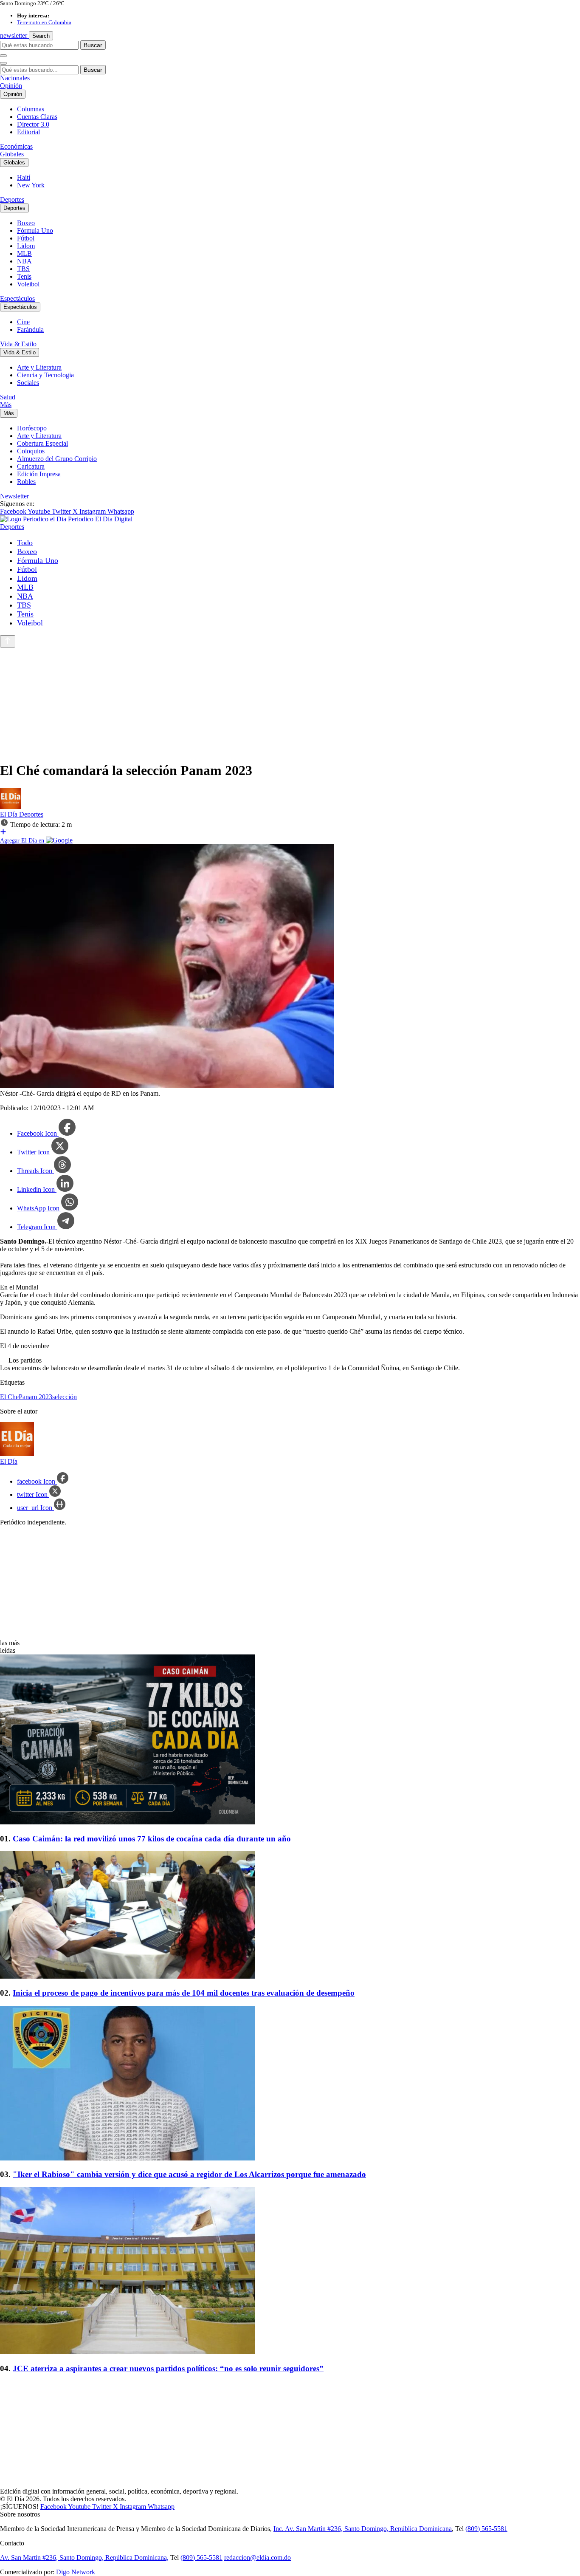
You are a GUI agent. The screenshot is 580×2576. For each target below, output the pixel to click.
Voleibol (28, 284)
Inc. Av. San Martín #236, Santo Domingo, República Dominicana (363, 2529)
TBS (23, 269)
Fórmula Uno (35, 230)
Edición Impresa (39, 474)
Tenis (24, 276)
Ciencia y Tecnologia (45, 375)
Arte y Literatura (39, 367)
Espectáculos (17, 298)
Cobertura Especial (42, 443)
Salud (8, 397)
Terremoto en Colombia (44, 22)
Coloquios (31, 451)
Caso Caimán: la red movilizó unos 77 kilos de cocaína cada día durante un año (152, 1839)
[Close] (3, 63)
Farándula (30, 329)
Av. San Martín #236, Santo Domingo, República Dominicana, (84, 2558)
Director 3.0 (33, 124)
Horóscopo (32, 428)
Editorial (28, 132)
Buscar (93, 45)
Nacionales (15, 78)
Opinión (11, 86)
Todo (25, 543)
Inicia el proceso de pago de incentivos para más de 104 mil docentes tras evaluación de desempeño (184, 1993)
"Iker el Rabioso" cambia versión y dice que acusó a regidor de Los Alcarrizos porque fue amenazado (189, 2174)
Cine (23, 322)
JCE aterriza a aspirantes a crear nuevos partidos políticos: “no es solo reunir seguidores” (168, 2368)
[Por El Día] (11, 807)
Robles (26, 482)
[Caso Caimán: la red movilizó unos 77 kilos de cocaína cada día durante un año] (290, 1740)
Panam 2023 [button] (35, 1397)
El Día (10, 814)
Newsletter (14, 496)
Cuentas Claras (37, 117)
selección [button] (65, 1397)
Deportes (12, 199)
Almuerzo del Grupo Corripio (57, 459)
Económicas (16, 146)
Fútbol (26, 238)
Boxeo (26, 223)
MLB (24, 253)
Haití (24, 177)
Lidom (26, 246)
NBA (24, 261)
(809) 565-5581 (486, 2529)
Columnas (31, 109)
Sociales (28, 383)
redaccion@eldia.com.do (258, 2558)
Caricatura (31, 466)
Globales (12, 154)
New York (31, 185)
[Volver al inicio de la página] (8, 641)
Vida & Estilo (18, 344)
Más (6, 405)
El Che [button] (9, 1397)
